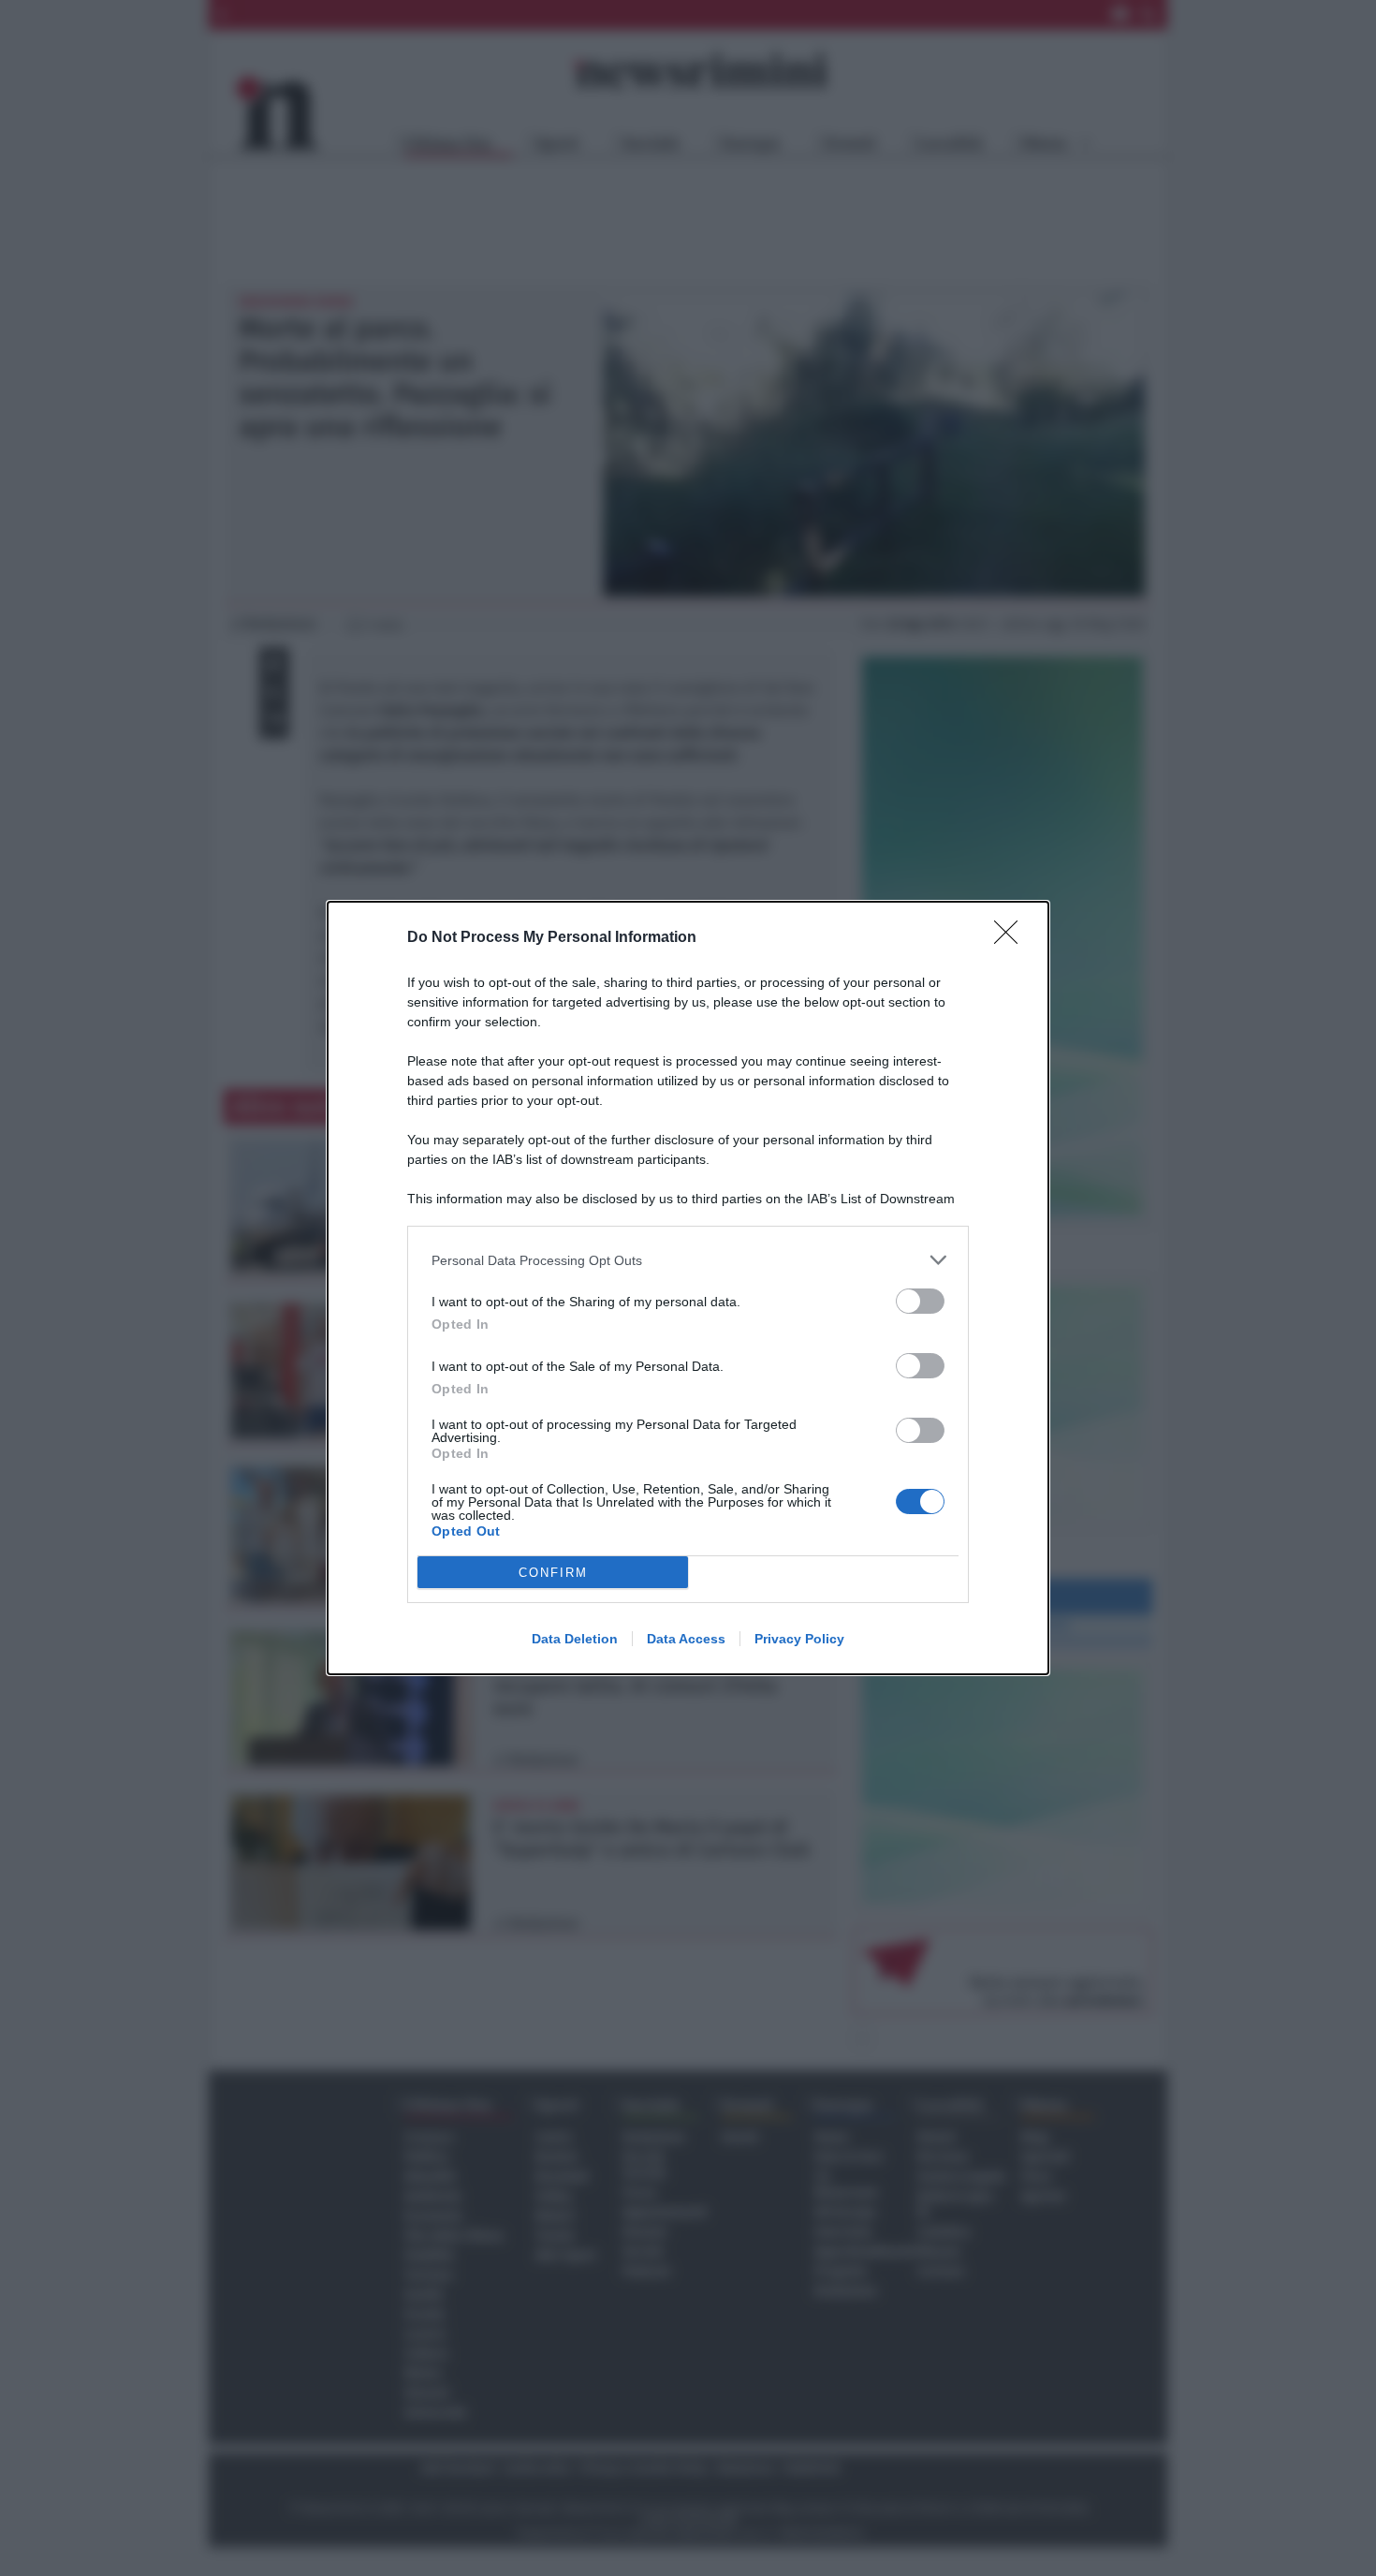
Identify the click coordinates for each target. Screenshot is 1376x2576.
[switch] (920, 1301)
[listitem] (688, 1260)
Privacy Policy (799, 1639)
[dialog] (688, 1288)
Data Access (686, 1639)
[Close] (1012, 938)
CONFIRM (553, 1573)
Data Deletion (575, 1639)
